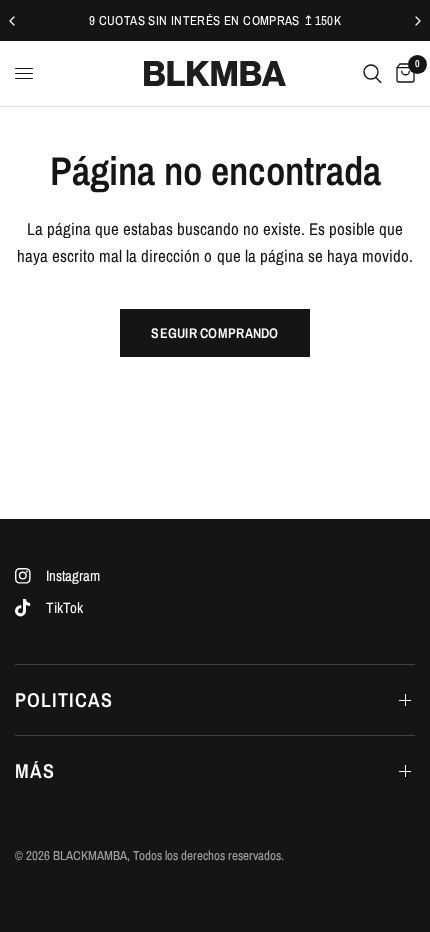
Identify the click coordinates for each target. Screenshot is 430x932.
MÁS (35, 770)
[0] (402, 73)
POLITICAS (64, 699)
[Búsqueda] (372, 73)
